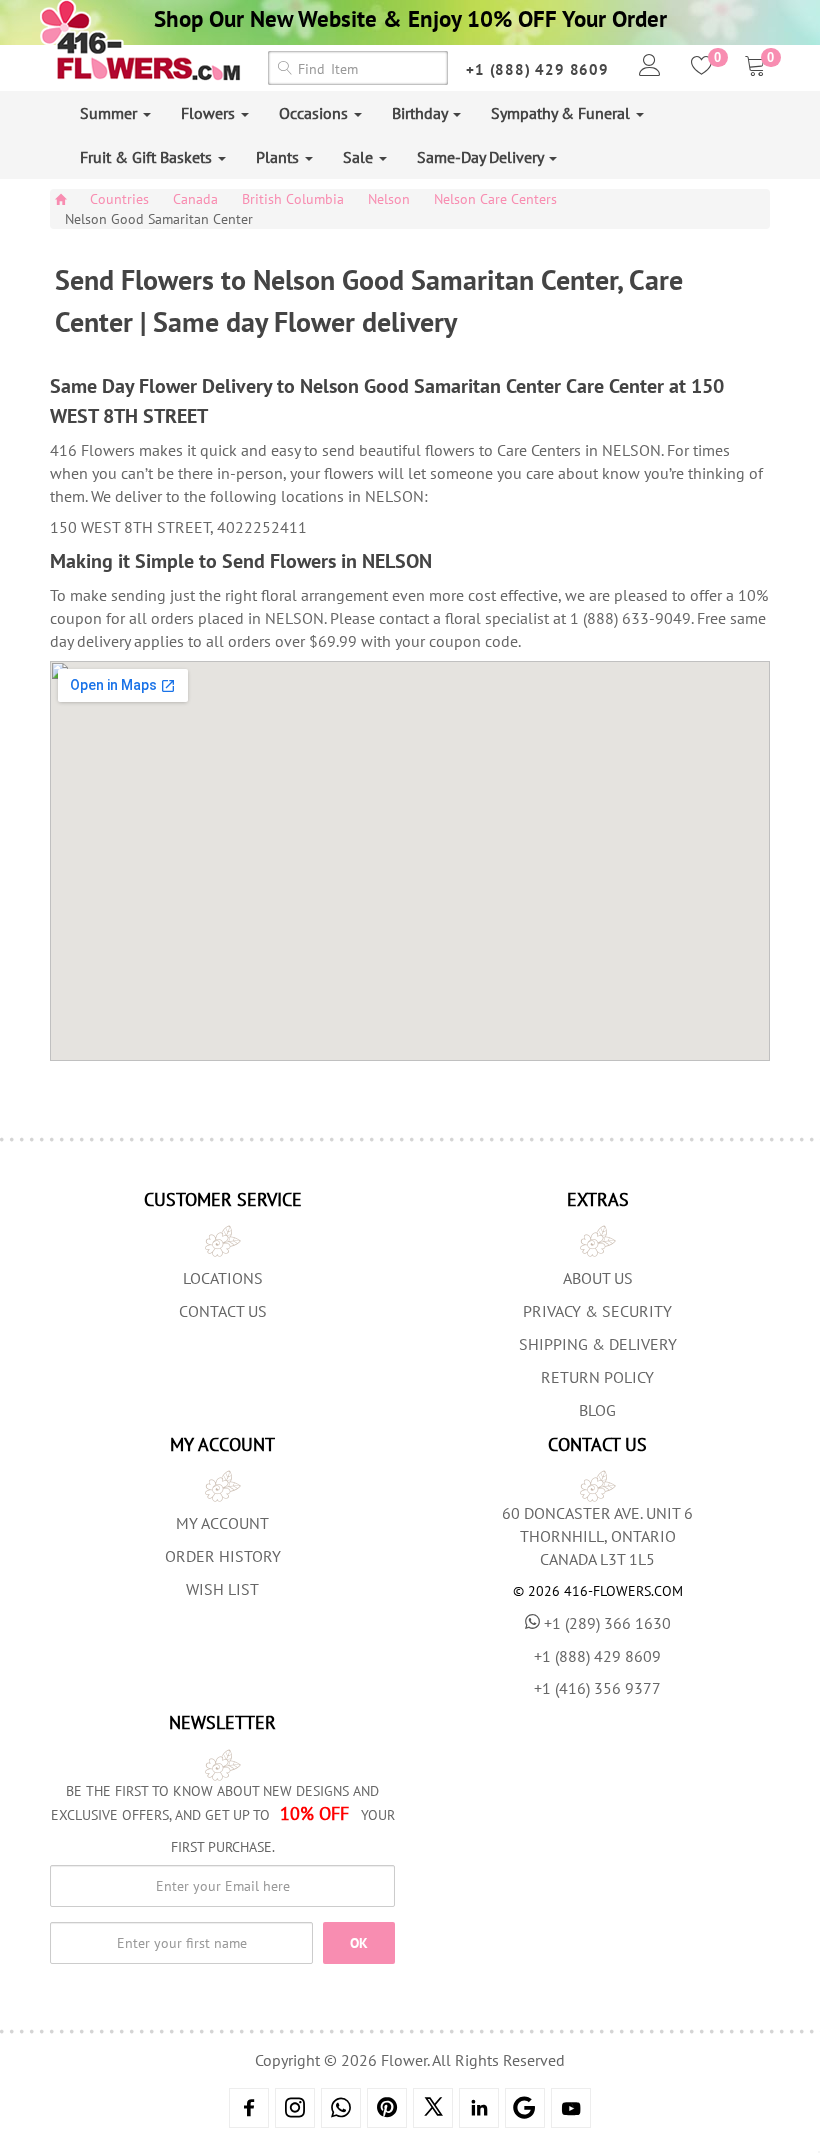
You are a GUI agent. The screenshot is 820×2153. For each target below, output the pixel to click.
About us (598, 1278)
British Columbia (293, 199)
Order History (223, 1556)
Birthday (421, 113)
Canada (195, 199)
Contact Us (223, 1311)
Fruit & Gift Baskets (148, 157)
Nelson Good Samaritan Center (159, 219)
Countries (119, 199)
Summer (110, 113)
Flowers (210, 113)
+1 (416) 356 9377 (597, 1688)
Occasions (315, 113)
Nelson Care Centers (495, 199)
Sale (360, 157)
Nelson (389, 199)
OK (359, 1943)
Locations (223, 1278)
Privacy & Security (597, 1311)
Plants (279, 157)
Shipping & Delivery (598, 1344)
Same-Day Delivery (482, 157)
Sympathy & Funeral (562, 113)
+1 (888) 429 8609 (537, 69)
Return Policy (597, 1377)
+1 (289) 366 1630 (607, 1623)
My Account (222, 1523)
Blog (597, 1410)
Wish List (222, 1589)
